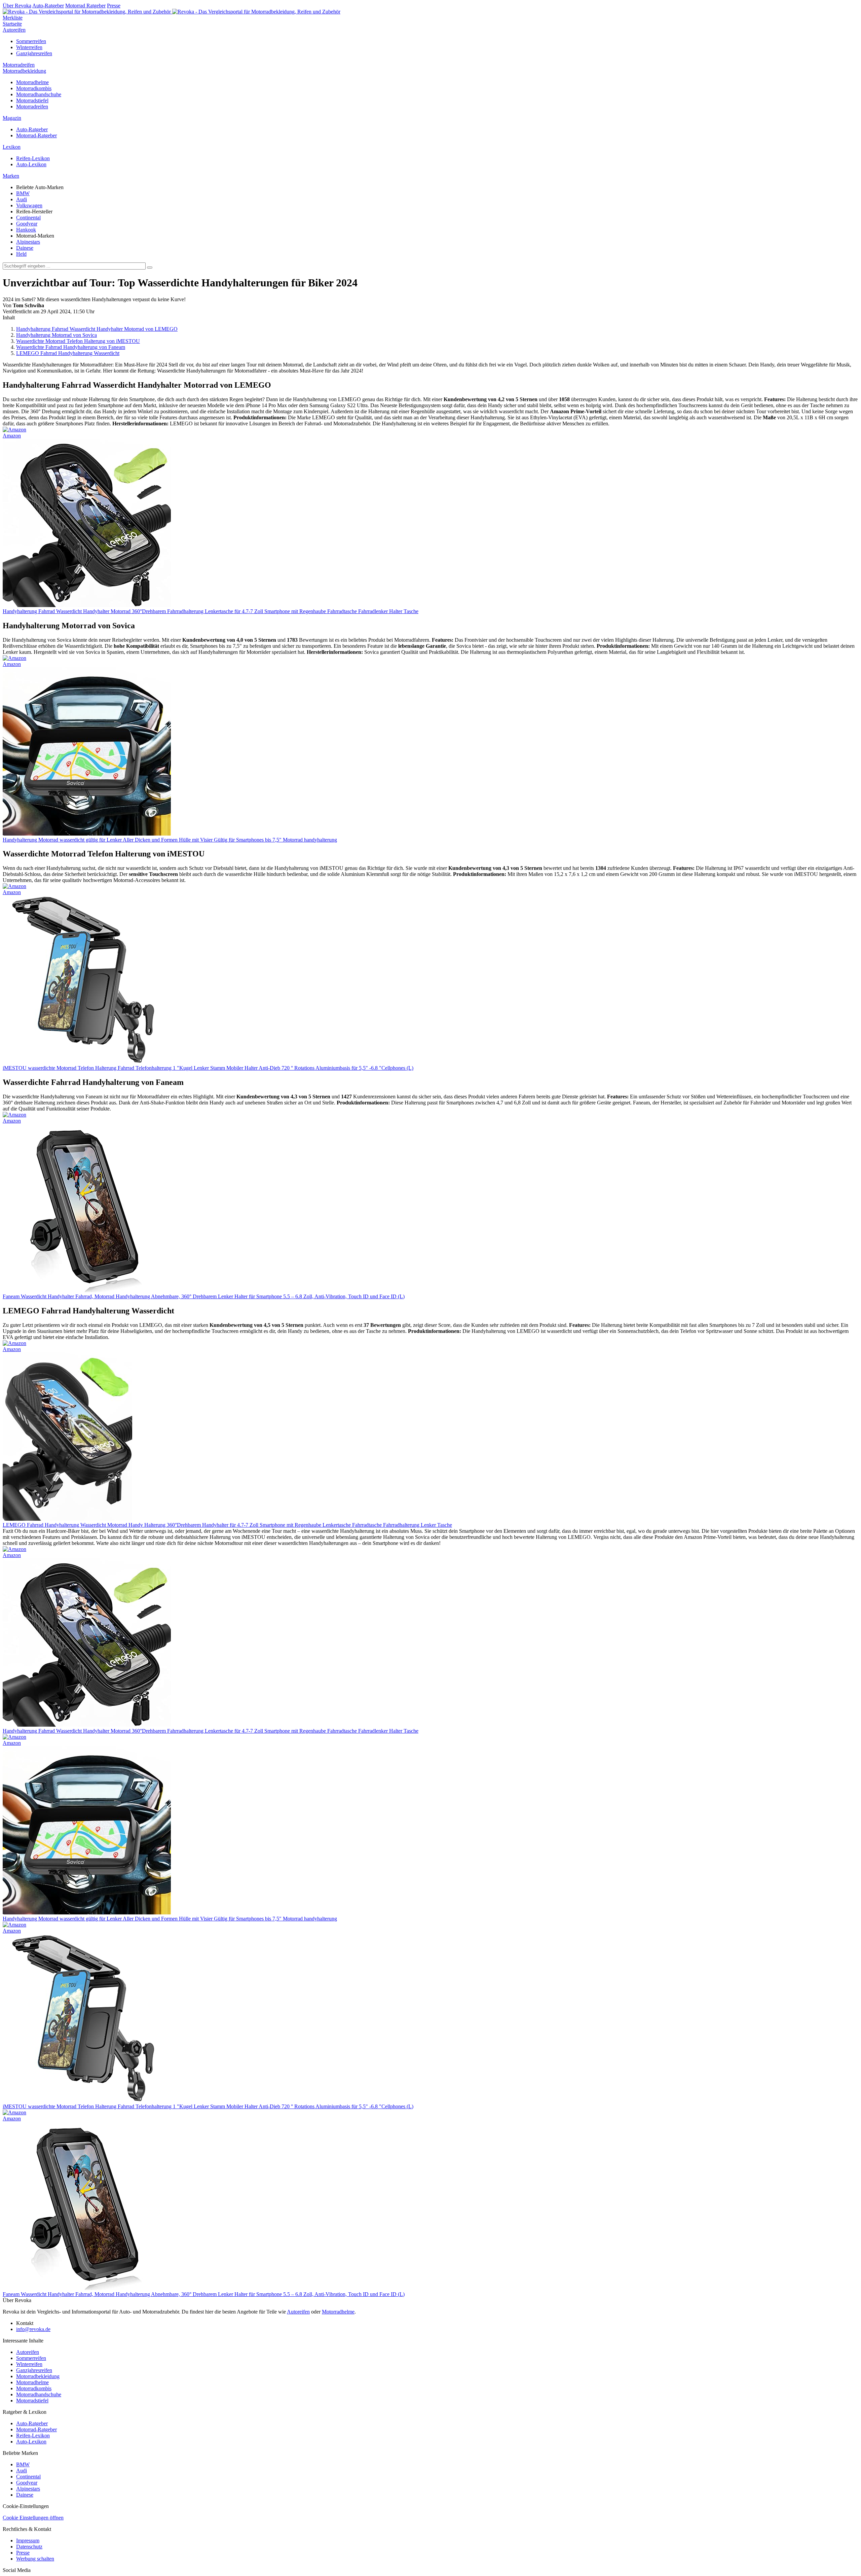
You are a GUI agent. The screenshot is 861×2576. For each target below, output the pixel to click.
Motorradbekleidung (24, 71)
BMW (23, 193)
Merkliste (13, 18)
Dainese (25, 248)
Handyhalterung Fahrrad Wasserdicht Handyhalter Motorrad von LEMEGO (97, 329)
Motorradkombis (34, 88)
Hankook (26, 230)
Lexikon (12, 147)
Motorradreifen (19, 65)
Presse (114, 6)
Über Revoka (17, 6)
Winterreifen (29, 47)
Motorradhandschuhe (39, 94)
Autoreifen (14, 30)
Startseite (12, 24)
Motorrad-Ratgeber (36, 135)
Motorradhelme (32, 82)
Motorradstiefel (32, 100)
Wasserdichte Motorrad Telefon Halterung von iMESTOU (78, 341)
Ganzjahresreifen (34, 53)
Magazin (12, 118)
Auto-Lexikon (31, 164)
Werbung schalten (35, 2559)
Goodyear (27, 224)
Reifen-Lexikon (33, 158)
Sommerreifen (31, 41)
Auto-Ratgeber (48, 6)
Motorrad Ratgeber (85, 6)
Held (21, 254)
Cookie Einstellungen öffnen (33, 2518)
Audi (22, 199)
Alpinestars (28, 242)
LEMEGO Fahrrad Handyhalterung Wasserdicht (68, 353)
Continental (28, 218)
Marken (11, 176)
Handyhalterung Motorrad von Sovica (57, 335)
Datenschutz (29, 2547)
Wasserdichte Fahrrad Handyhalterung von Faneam (71, 347)
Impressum (28, 2540)
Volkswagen (29, 205)
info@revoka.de (33, 2329)
